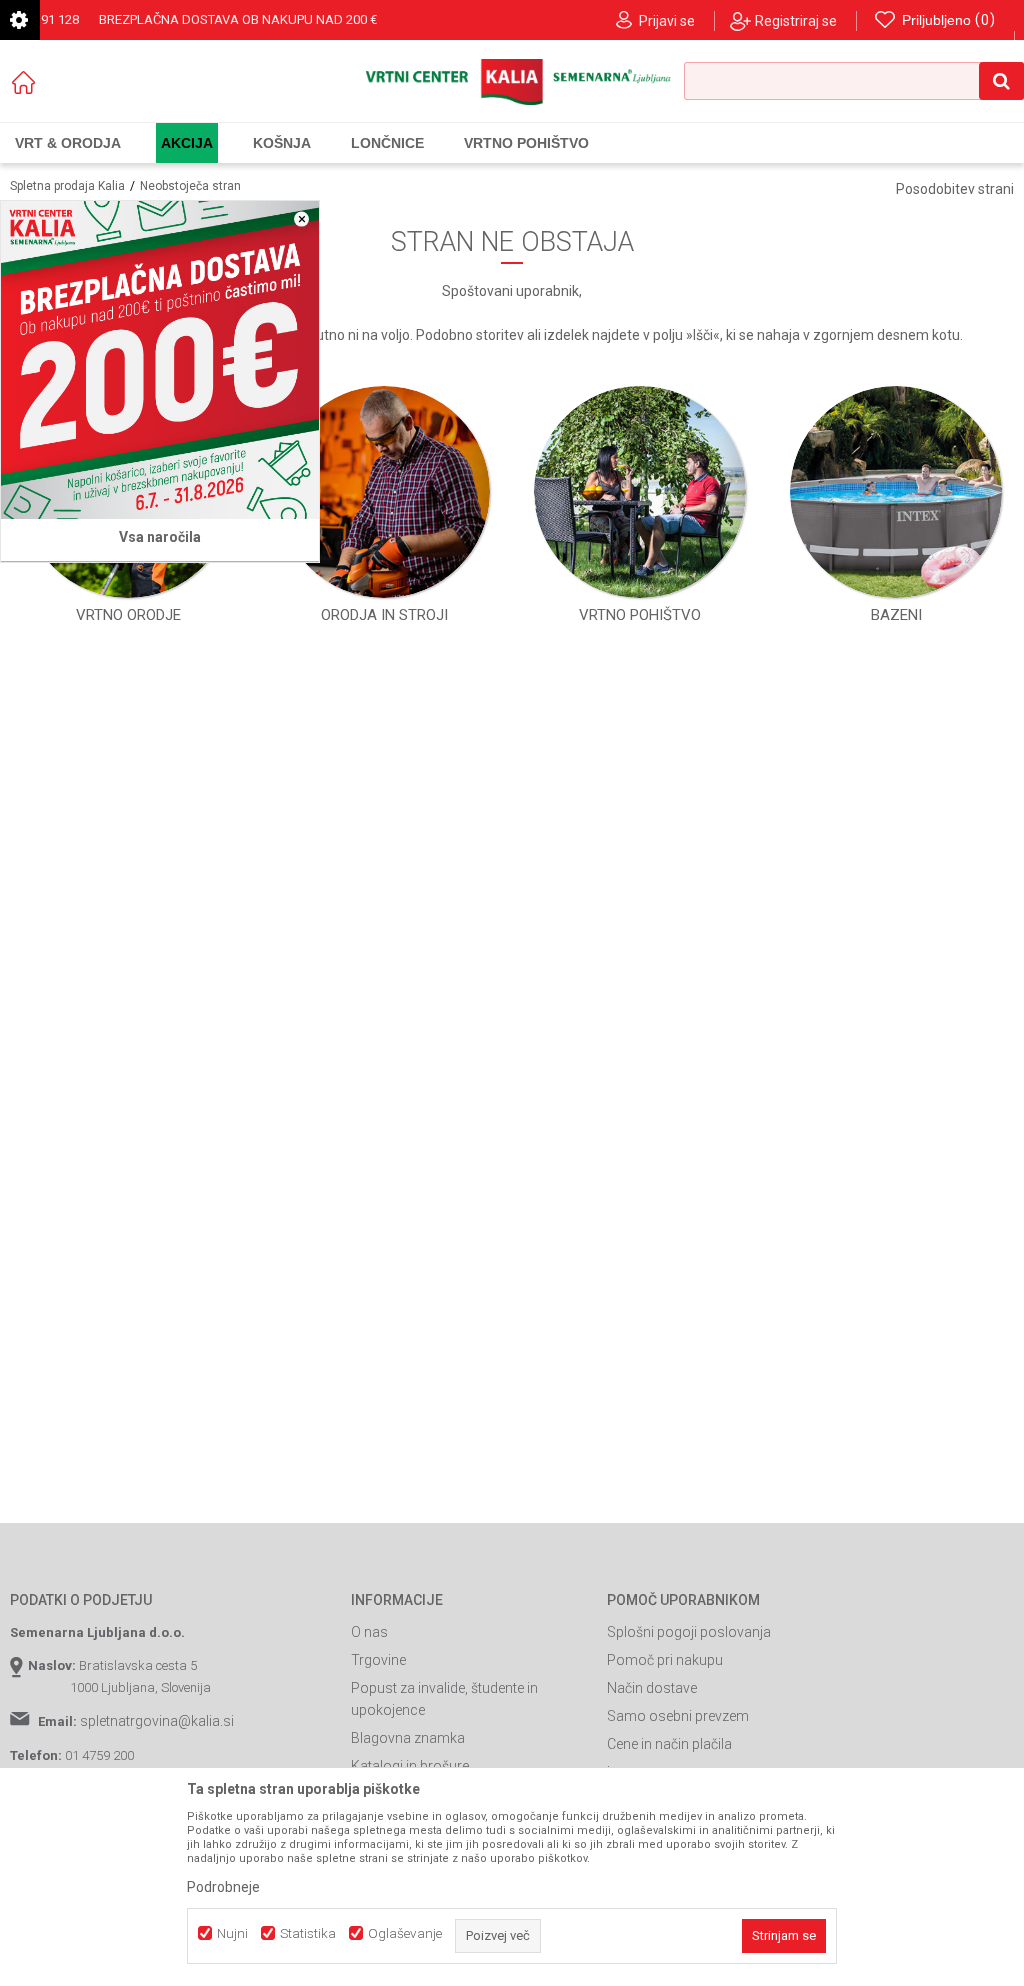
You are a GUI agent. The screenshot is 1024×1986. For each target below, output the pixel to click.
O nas (369, 1632)
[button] (854, 81)
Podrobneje (223, 1887)
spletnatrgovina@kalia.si (157, 1721)
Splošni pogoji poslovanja (689, 1632)
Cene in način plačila (669, 1744)
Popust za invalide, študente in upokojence (444, 1699)
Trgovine (378, 1660)
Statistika (308, 1933)
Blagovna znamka (408, 1738)
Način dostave (652, 1688)
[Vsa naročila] (160, 360)
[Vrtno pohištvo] (640, 492)
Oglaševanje (405, 1933)
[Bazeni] (896, 492)
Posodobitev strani (955, 189)
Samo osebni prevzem (678, 1716)
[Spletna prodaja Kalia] (512, 82)
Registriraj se (796, 21)
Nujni (232, 1933)
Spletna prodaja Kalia (67, 186)
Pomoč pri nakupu (665, 1660)
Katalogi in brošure (410, 1766)
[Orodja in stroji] (384, 492)
